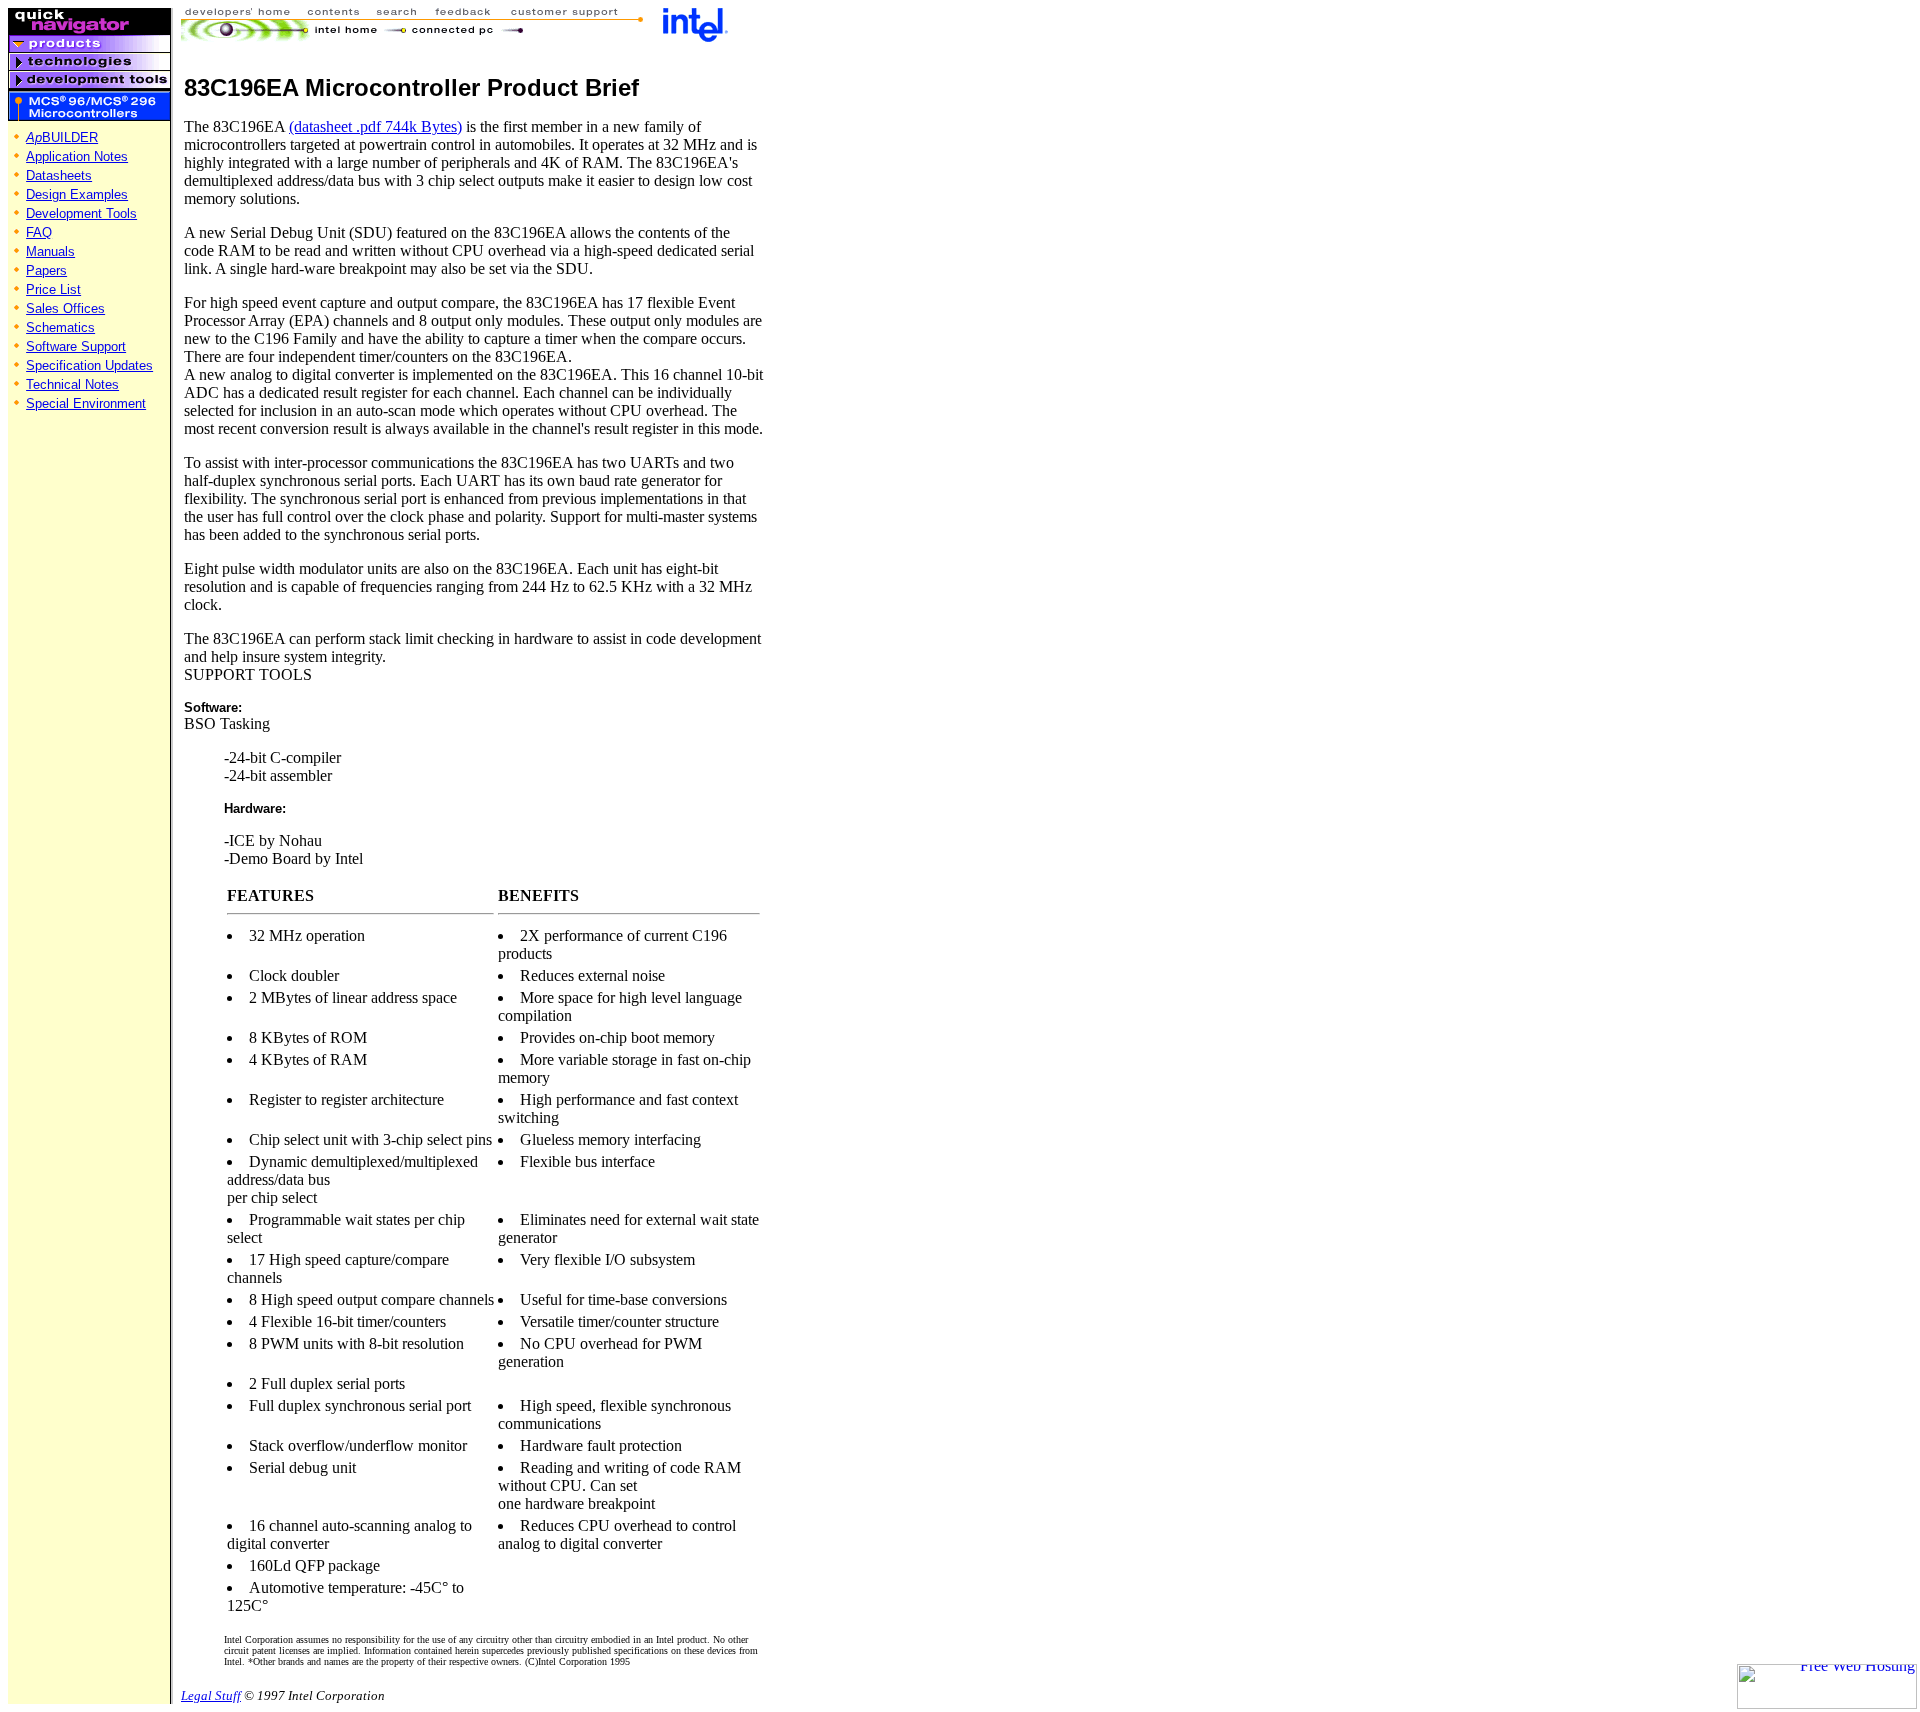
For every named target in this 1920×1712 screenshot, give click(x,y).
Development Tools (81, 213)
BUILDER (62, 137)
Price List (53, 289)
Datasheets (59, 175)
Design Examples (77, 194)
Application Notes (77, 156)
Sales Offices (65, 308)
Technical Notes (72, 384)
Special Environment (86, 403)
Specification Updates (89, 365)
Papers (46, 270)
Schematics (60, 327)
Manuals (50, 251)
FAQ (39, 232)
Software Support (76, 346)
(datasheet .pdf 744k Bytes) (375, 126)
